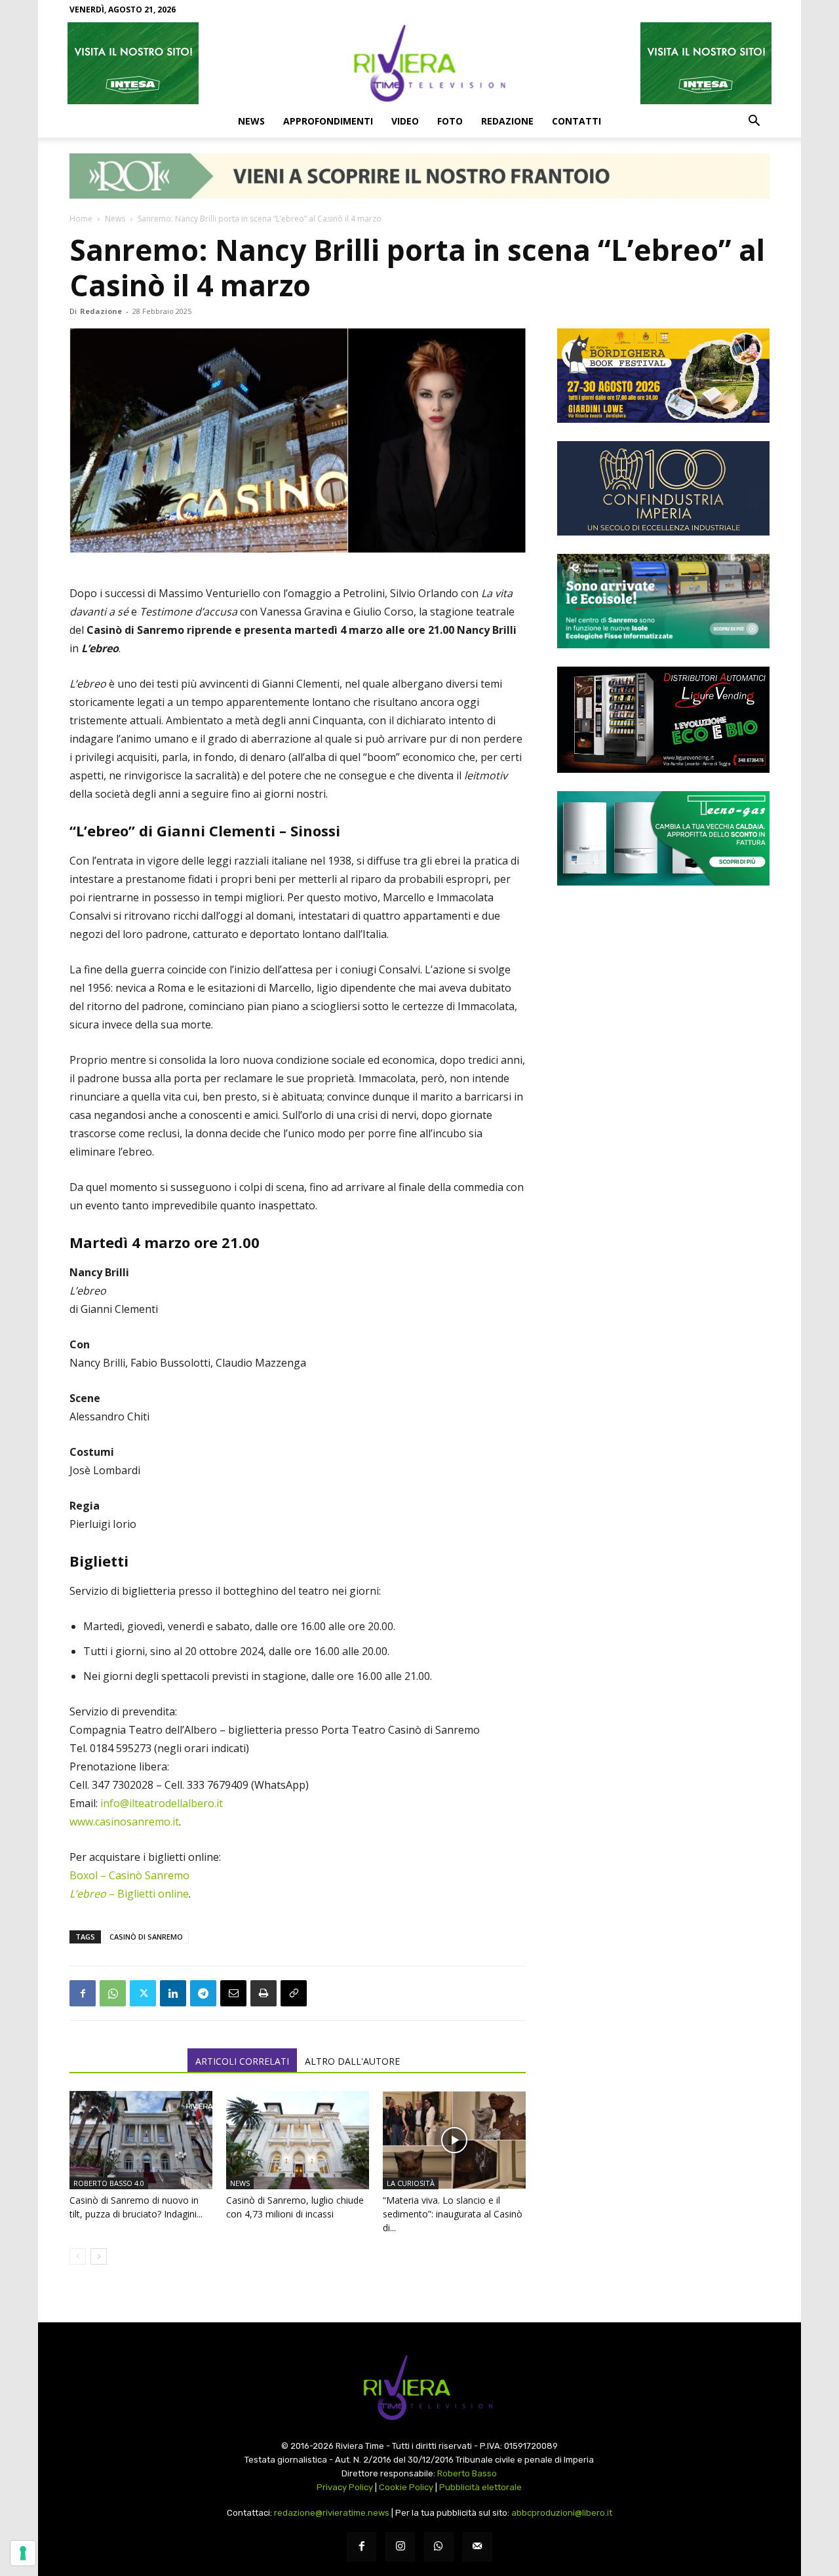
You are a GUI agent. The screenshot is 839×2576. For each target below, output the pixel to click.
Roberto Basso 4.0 (109, 2183)
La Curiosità (411, 2183)
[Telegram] (203, 1993)
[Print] (263, 1993)
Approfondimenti (328, 121)
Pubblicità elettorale (480, 2487)
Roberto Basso (467, 2473)
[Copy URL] (294, 1993)
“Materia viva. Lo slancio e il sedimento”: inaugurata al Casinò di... (453, 2214)
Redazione (507, 121)
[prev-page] (78, 2256)
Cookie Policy (406, 2487)
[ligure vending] (663, 720)
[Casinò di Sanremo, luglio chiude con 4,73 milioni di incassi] (298, 2140)
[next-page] (99, 2256)
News (251, 121)
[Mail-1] (478, 2547)
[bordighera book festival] (663, 376)
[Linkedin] (173, 1993)
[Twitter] (143, 1993)
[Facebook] (83, 1993)
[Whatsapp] (439, 2547)
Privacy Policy (345, 2487)
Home (81, 219)
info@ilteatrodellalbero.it (162, 1803)
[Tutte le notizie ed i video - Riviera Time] (419, 2388)
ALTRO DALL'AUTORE (352, 2061)
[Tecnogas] (663, 838)
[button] (754, 122)
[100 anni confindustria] (663, 488)
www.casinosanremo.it (124, 1822)
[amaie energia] (663, 601)
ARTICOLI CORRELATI (242, 2061)
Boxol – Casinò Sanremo (129, 1875)
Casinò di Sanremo (146, 1937)
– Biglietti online (129, 1894)
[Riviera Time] (419, 63)
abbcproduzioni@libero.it (562, 2513)
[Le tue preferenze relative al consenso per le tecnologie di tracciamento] (23, 2553)
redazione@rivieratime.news (332, 2513)
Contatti (576, 121)
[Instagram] (400, 2547)
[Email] (233, 1993)
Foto (450, 121)
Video (405, 121)
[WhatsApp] (113, 1993)
